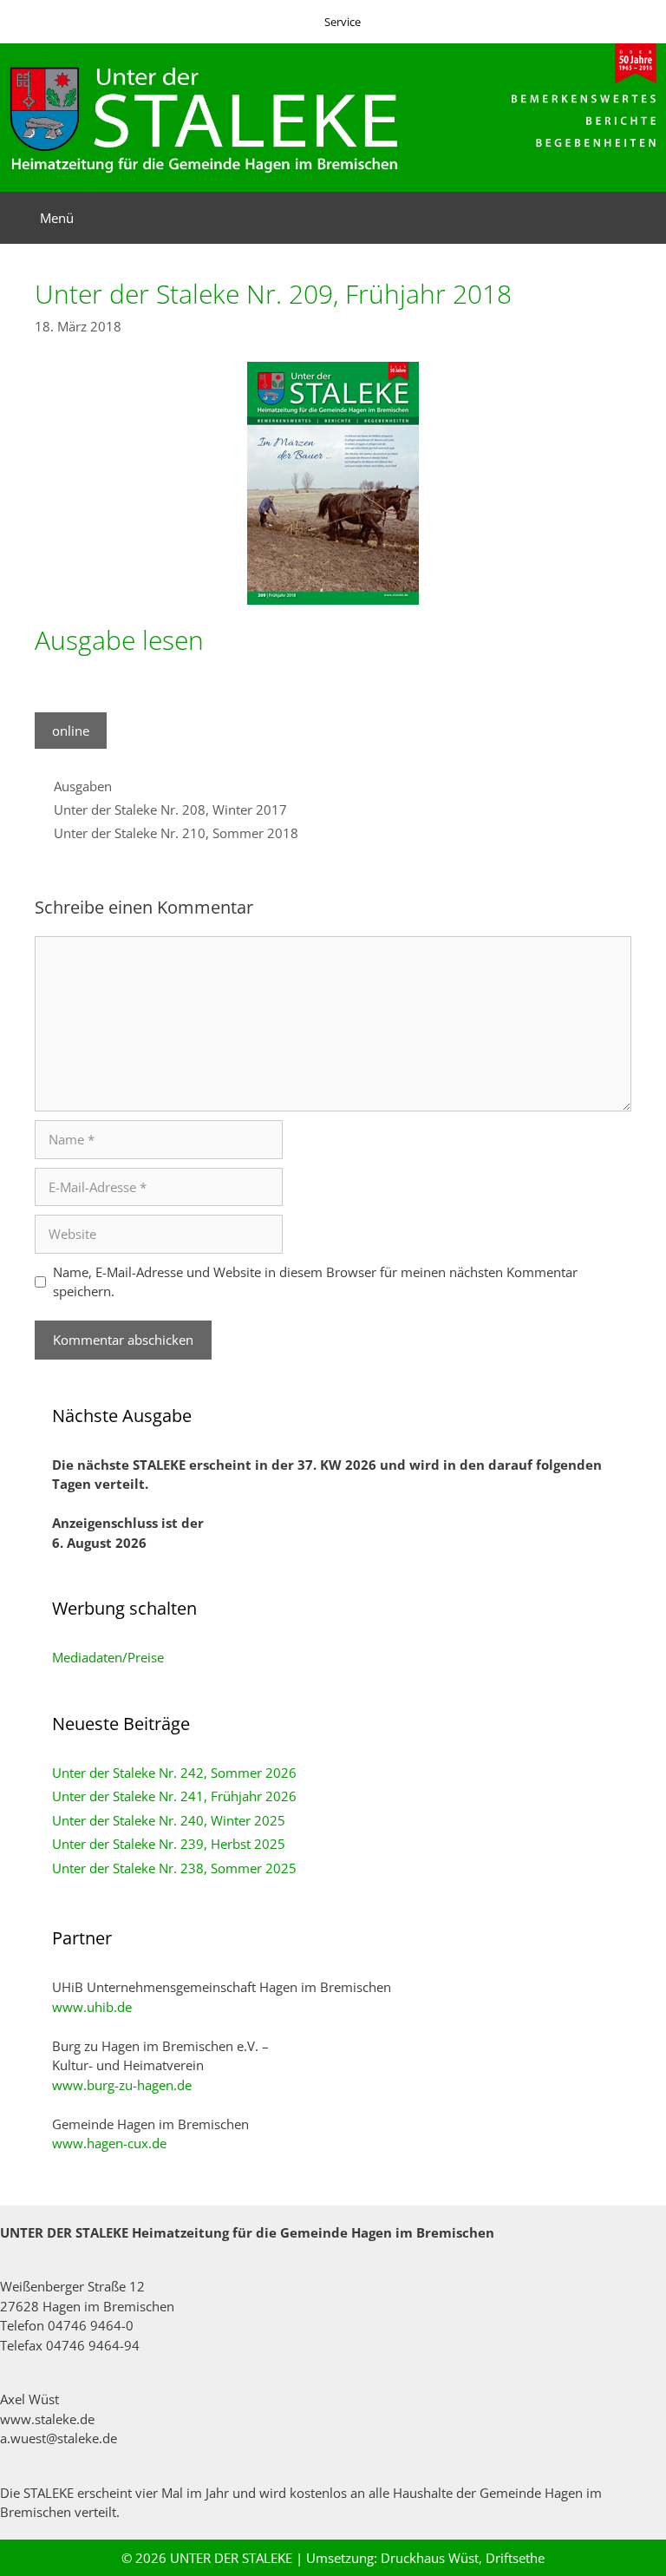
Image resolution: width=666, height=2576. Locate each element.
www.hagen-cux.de (109, 2143)
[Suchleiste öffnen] (640, 218)
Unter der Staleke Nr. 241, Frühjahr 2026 (174, 1796)
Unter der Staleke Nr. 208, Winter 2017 (170, 810)
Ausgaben (83, 786)
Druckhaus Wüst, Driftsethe (463, 2558)
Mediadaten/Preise (108, 1657)
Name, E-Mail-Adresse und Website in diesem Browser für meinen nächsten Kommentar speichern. (315, 1282)
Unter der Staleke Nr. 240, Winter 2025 (169, 1820)
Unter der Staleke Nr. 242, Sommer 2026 (174, 1773)
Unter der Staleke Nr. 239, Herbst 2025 (169, 1844)
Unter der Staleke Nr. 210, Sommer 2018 (176, 833)
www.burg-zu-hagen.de (122, 2085)
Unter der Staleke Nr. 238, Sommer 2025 (174, 1868)
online (71, 731)
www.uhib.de (92, 2007)
